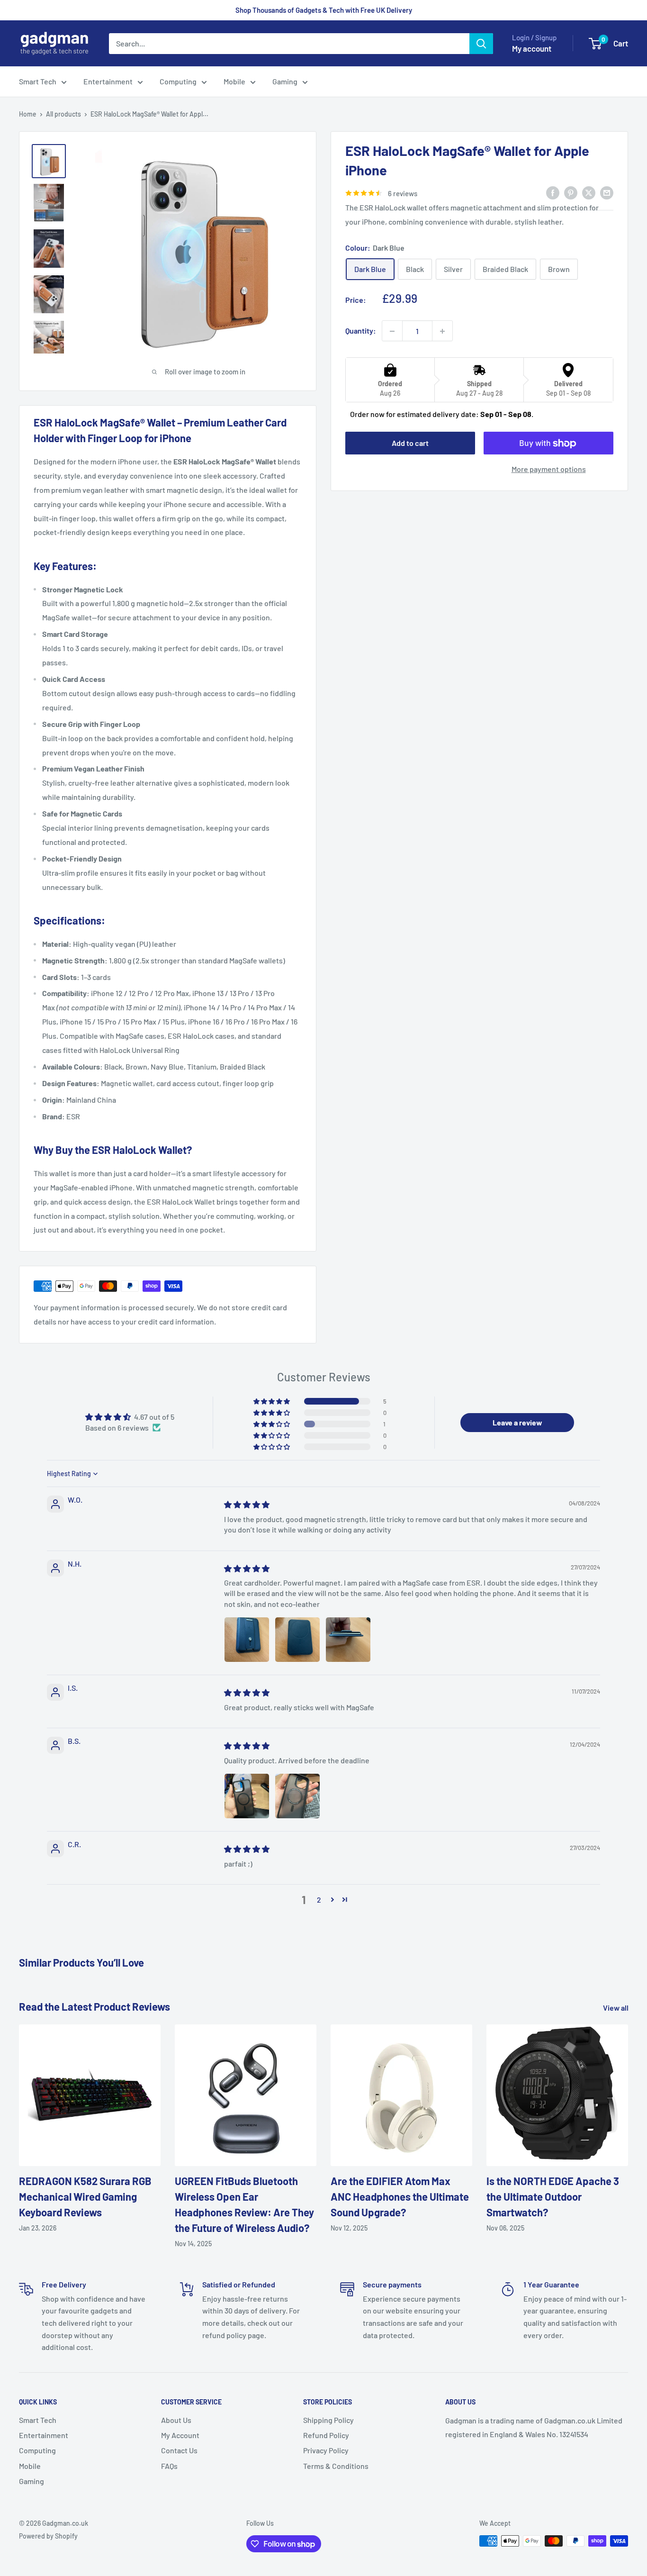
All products (63, 114)
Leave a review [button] (517, 1422)
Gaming (285, 81)
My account (532, 48)
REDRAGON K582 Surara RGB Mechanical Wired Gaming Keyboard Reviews (85, 2196)
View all (616, 2008)
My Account (180, 2435)
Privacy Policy (326, 2450)
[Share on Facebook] (553, 192)
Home (28, 114)
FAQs (169, 2466)
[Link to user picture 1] (247, 1640)
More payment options (549, 469)
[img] (247, 1504)
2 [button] (319, 1900)
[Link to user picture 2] (297, 1640)
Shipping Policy (328, 2420)
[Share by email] (607, 192)
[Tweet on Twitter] (589, 192)
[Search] (481, 44)
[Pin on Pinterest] (571, 192)
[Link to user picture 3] (348, 1640)
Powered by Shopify (48, 2536)
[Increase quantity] (442, 331)
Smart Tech (38, 81)
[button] (272, 1401)
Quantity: (361, 331)
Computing (178, 81)
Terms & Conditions (336, 2466)
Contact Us (179, 2450)
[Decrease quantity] (392, 331)
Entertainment (108, 81)
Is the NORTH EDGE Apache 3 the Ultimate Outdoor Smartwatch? (553, 2196)
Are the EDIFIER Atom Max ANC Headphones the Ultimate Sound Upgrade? (400, 2196)
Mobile (234, 81)
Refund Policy (326, 2435)
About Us (176, 2420)
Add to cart (410, 443)
